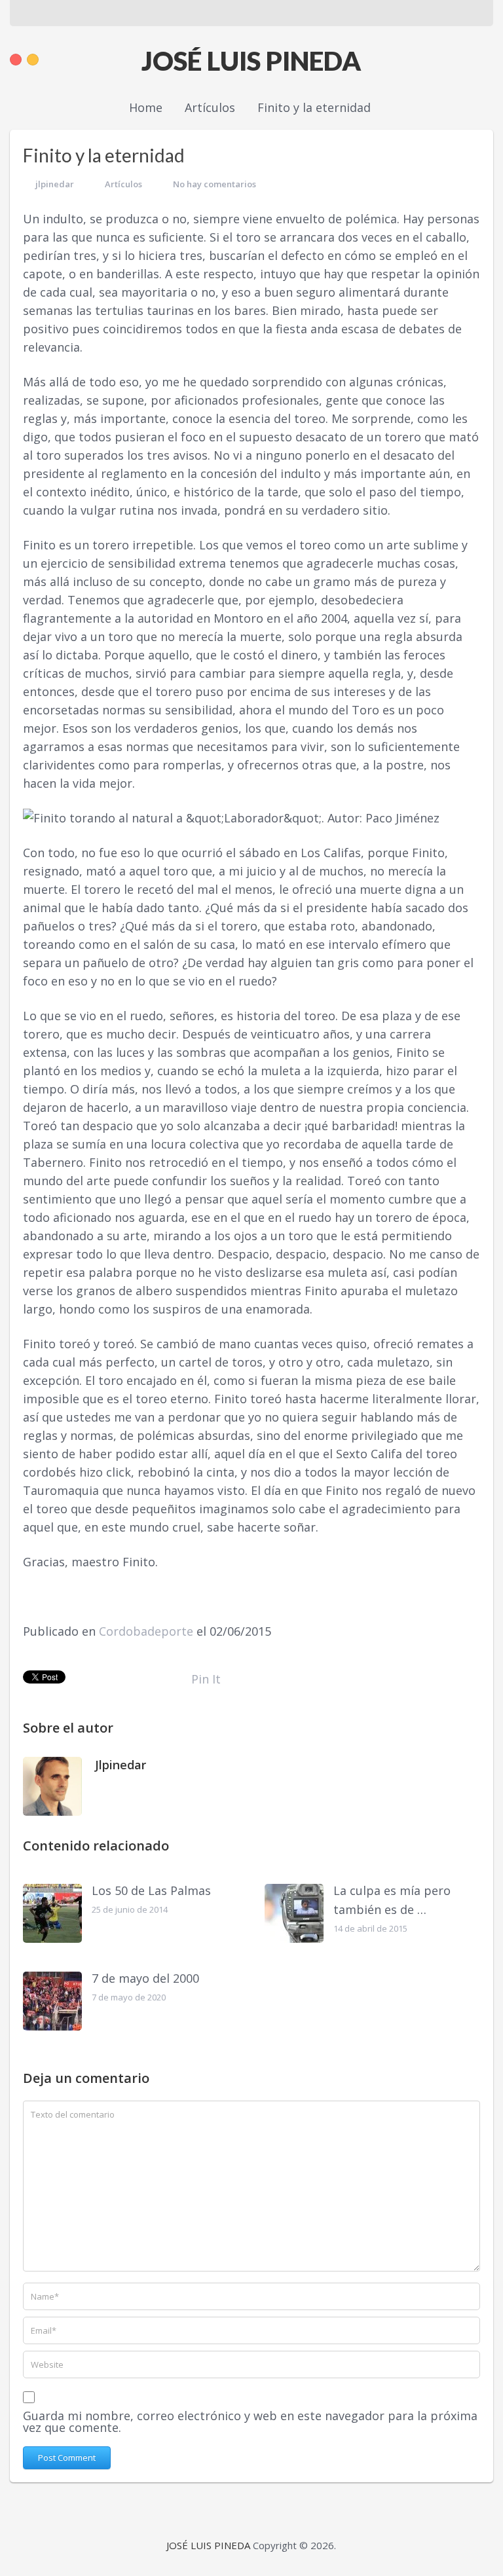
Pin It (206, 1679)
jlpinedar (55, 184)
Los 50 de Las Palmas (151, 1890)
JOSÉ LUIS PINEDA (251, 61)
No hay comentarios (214, 184)
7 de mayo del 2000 (145, 1978)
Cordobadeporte (146, 1631)
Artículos (123, 184)
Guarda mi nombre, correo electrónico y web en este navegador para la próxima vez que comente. (250, 2421)
